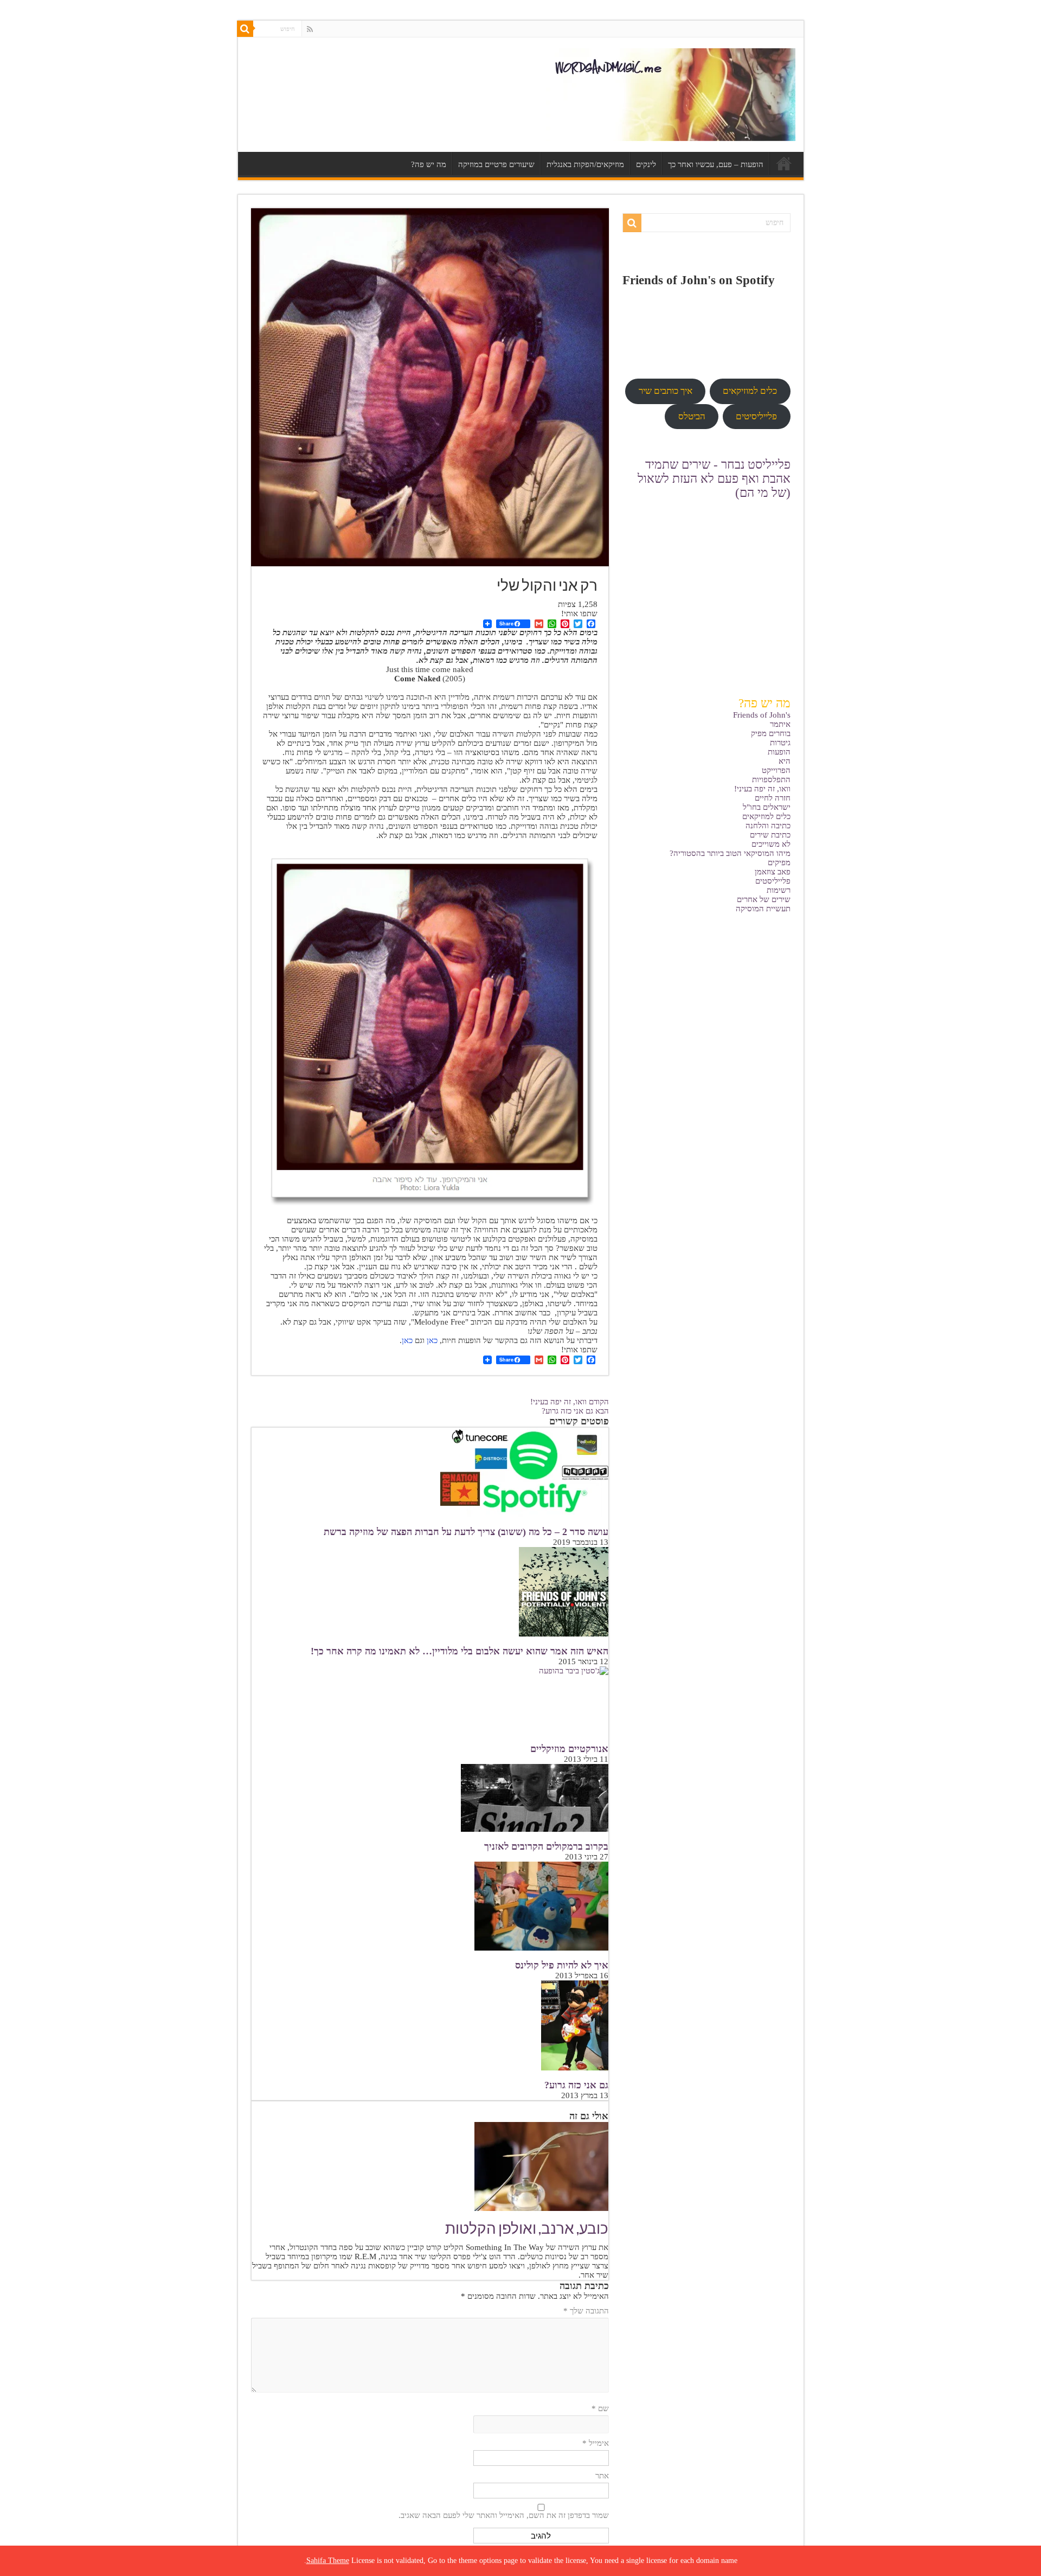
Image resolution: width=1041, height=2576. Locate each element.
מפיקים (779, 862)
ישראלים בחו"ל (767, 807)
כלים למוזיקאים (766, 816)
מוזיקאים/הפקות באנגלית (585, 164)
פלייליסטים (773, 881)
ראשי (784, 163)
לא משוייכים (771, 844)
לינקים (646, 164)
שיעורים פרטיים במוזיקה (496, 164)
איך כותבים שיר (666, 391)
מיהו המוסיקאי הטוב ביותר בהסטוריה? (730, 853)
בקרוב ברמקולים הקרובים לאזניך (546, 1846)
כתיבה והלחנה (768, 826)
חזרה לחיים (773, 798)
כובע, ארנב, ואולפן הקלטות (527, 2230)
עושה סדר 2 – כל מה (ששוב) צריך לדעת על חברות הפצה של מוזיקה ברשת (466, 1532)
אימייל (596, 2443)
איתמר (780, 724)
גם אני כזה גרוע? (575, 1411)
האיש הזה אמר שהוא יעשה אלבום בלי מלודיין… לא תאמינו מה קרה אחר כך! (460, 1651)
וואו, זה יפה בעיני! (570, 1402)
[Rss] (310, 29)
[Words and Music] (671, 95)
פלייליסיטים (756, 416)
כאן (432, 1340)
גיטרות (780, 743)
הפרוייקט (776, 770)
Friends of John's (762, 715)
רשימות (779, 890)
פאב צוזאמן (773, 872)
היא (785, 761)
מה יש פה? (429, 164)
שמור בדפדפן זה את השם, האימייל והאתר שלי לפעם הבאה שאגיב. (504, 2515)
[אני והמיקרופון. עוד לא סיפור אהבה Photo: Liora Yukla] (430, 1028)
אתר (602, 2476)
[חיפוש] (245, 29)
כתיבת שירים (770, 835)
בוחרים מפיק (771, 733)
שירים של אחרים (764, 899)
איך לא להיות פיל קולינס (562, 1965)
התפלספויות (771, 779)
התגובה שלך (586, 2311)
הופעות (779, 752)
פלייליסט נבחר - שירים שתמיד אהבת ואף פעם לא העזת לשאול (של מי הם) (714, 479)
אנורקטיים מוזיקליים (569, 1749)
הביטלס (692, 416)
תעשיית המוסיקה (763, 909)
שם (600, 2408)
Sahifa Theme (328, 2561)
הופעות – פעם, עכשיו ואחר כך (716, 164)
